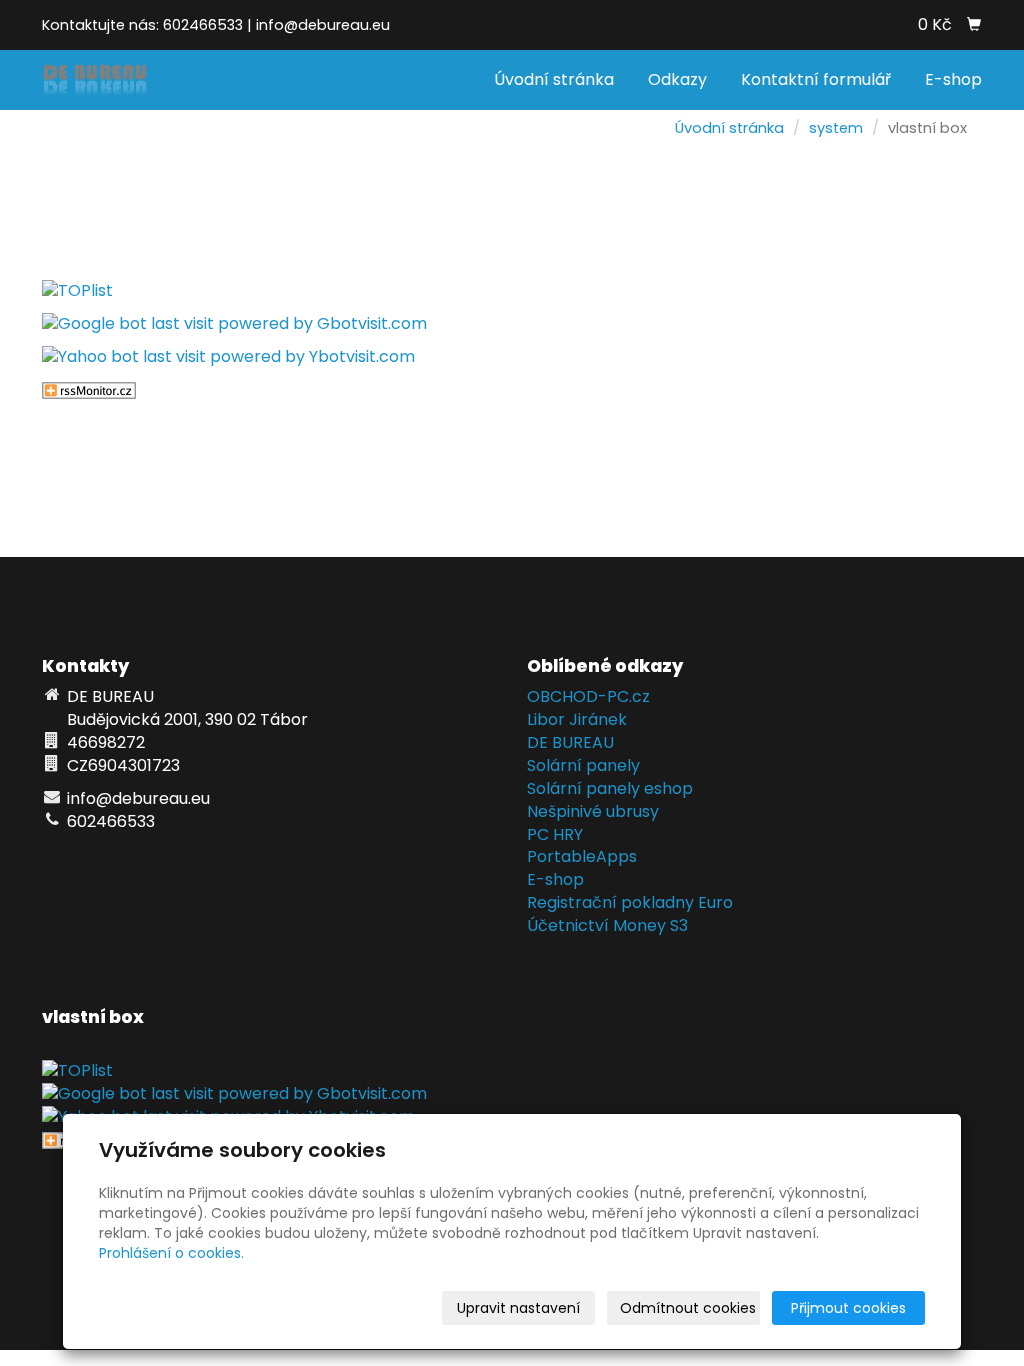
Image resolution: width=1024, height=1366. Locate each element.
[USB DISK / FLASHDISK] (95, 78)
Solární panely (583, 765)
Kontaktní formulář (816, 79)
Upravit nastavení (518, 1308)
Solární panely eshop (610, 788)
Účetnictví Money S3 (607, 925)
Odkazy (677, 79)
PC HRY (555, 834)
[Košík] (974, 25)
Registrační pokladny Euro (630, 902)
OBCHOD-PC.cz (588, 696)
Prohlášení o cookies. (171, 1253)
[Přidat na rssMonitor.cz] (89, 389)
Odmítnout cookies (688, 1308)
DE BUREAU (570, 742)
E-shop (953, 79)
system (836, 128)
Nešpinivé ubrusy (593, 811)
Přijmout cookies (848, 1308)
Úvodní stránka (554, 79)
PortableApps (582, 856)
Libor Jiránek (577, 719)
